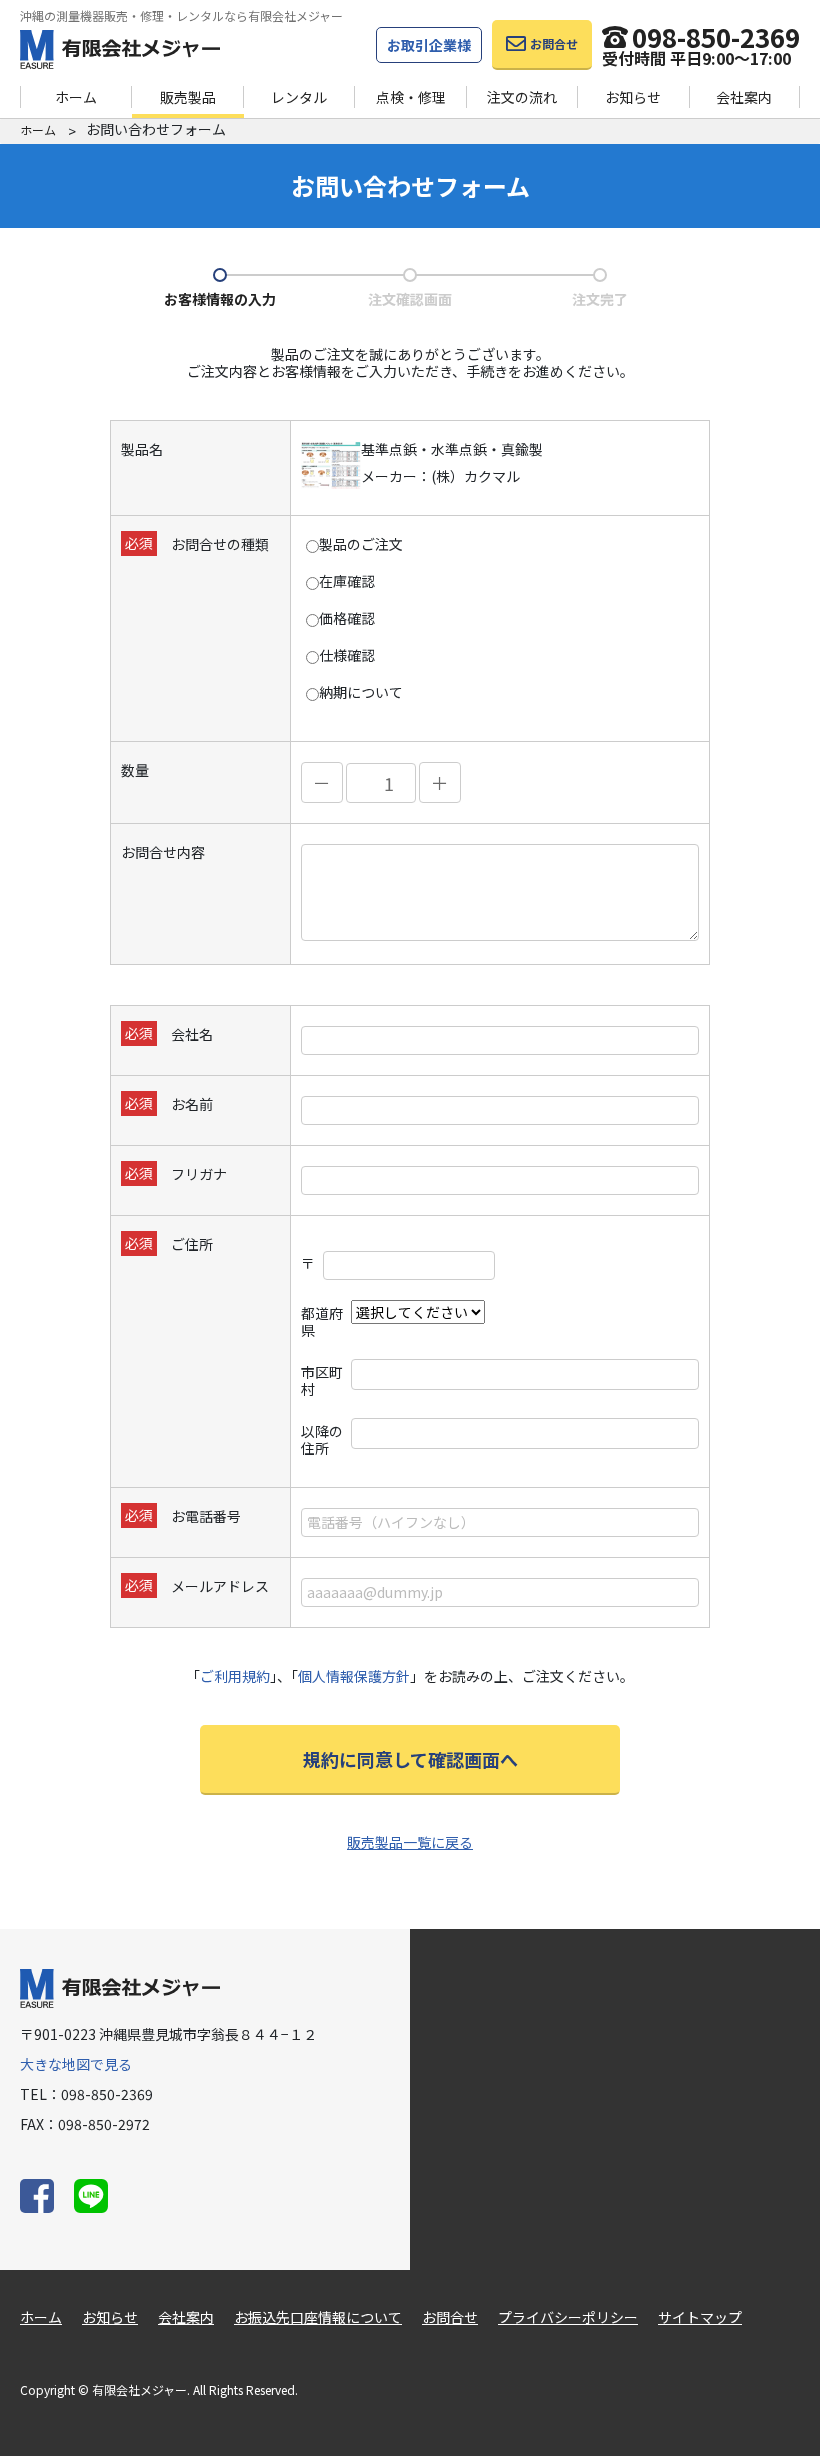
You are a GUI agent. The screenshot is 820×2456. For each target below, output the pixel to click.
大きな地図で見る (76, 2064)
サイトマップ (700, 2317)
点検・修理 (411, 97)
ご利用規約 (235, 1676)
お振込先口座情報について (318, 2317)
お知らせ (633, 97)
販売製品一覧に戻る (410, 1842)
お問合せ (450, 2317)
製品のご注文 (361, 544)
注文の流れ (522, 97)
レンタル (299, 97)
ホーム (76, 97)
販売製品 (188, 97)
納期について (361, 692)
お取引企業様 (429, 45)
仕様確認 (347, 655)
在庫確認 (347, 581)
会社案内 (744, 97)
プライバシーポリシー (568, 2317)
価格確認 (347, 618)
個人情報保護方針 (354, 1676)
